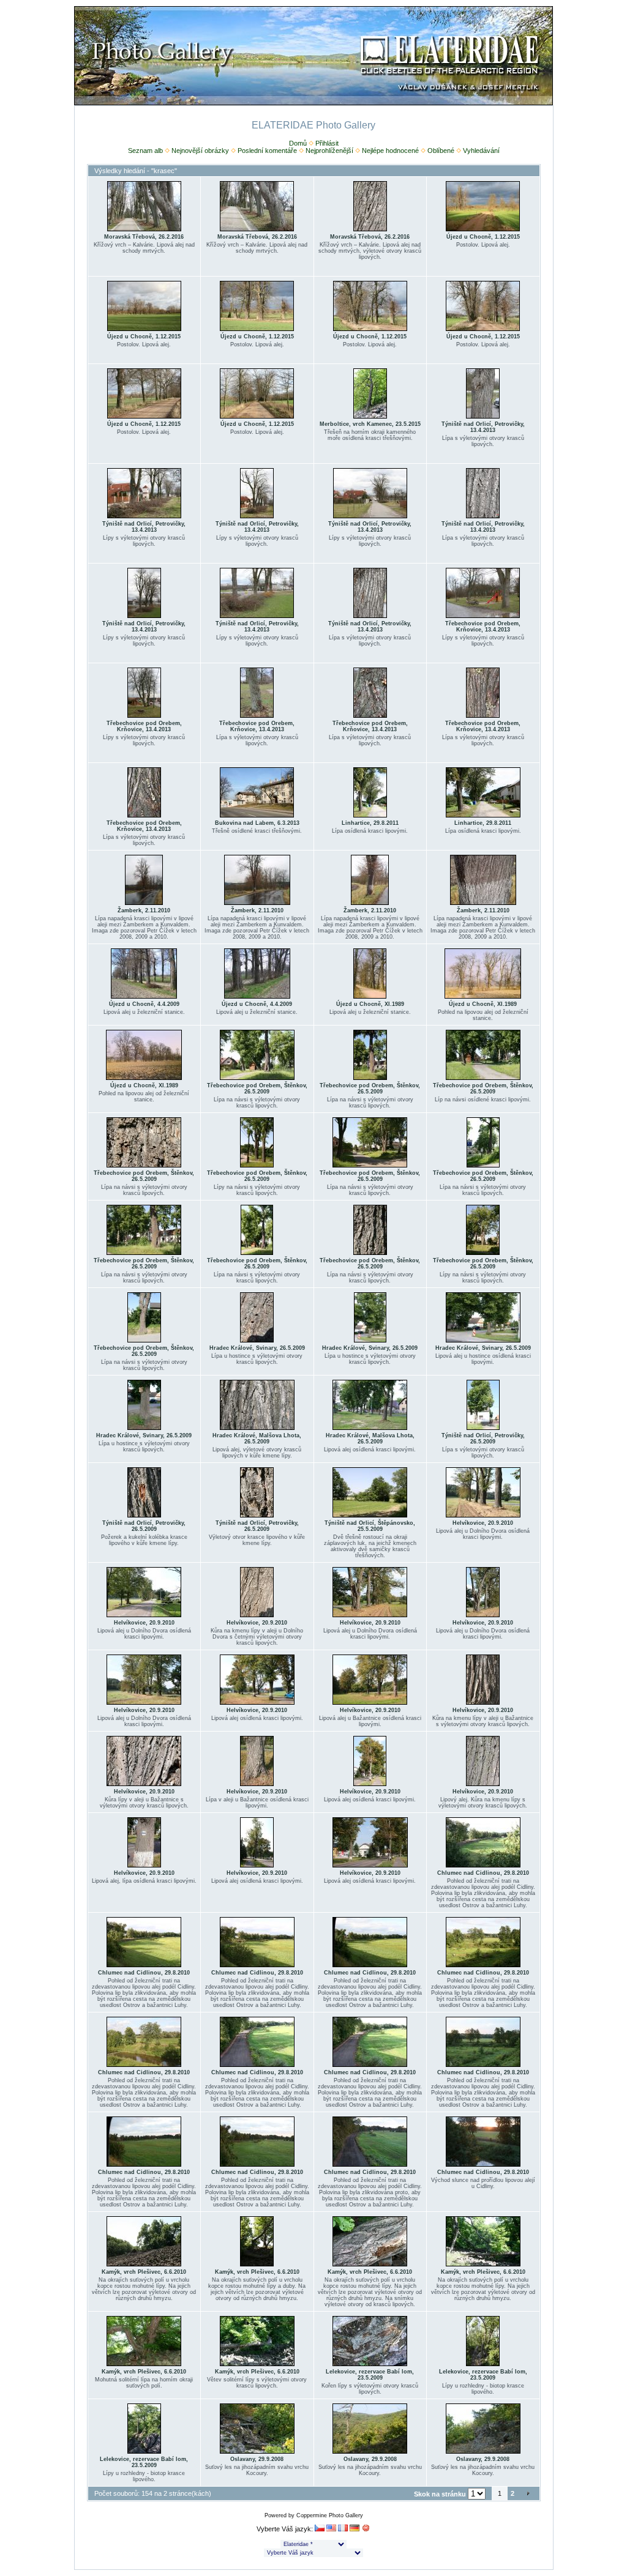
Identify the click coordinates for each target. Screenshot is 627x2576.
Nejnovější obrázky (200, 151)
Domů (298, 143)
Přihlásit (327, 143)
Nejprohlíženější (329, 151)
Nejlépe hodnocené (390, 151)
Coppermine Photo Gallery (330, 2515)
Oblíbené (441, 151)
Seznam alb (145, 151)
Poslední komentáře (267, 151)
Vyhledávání (481, 151)
